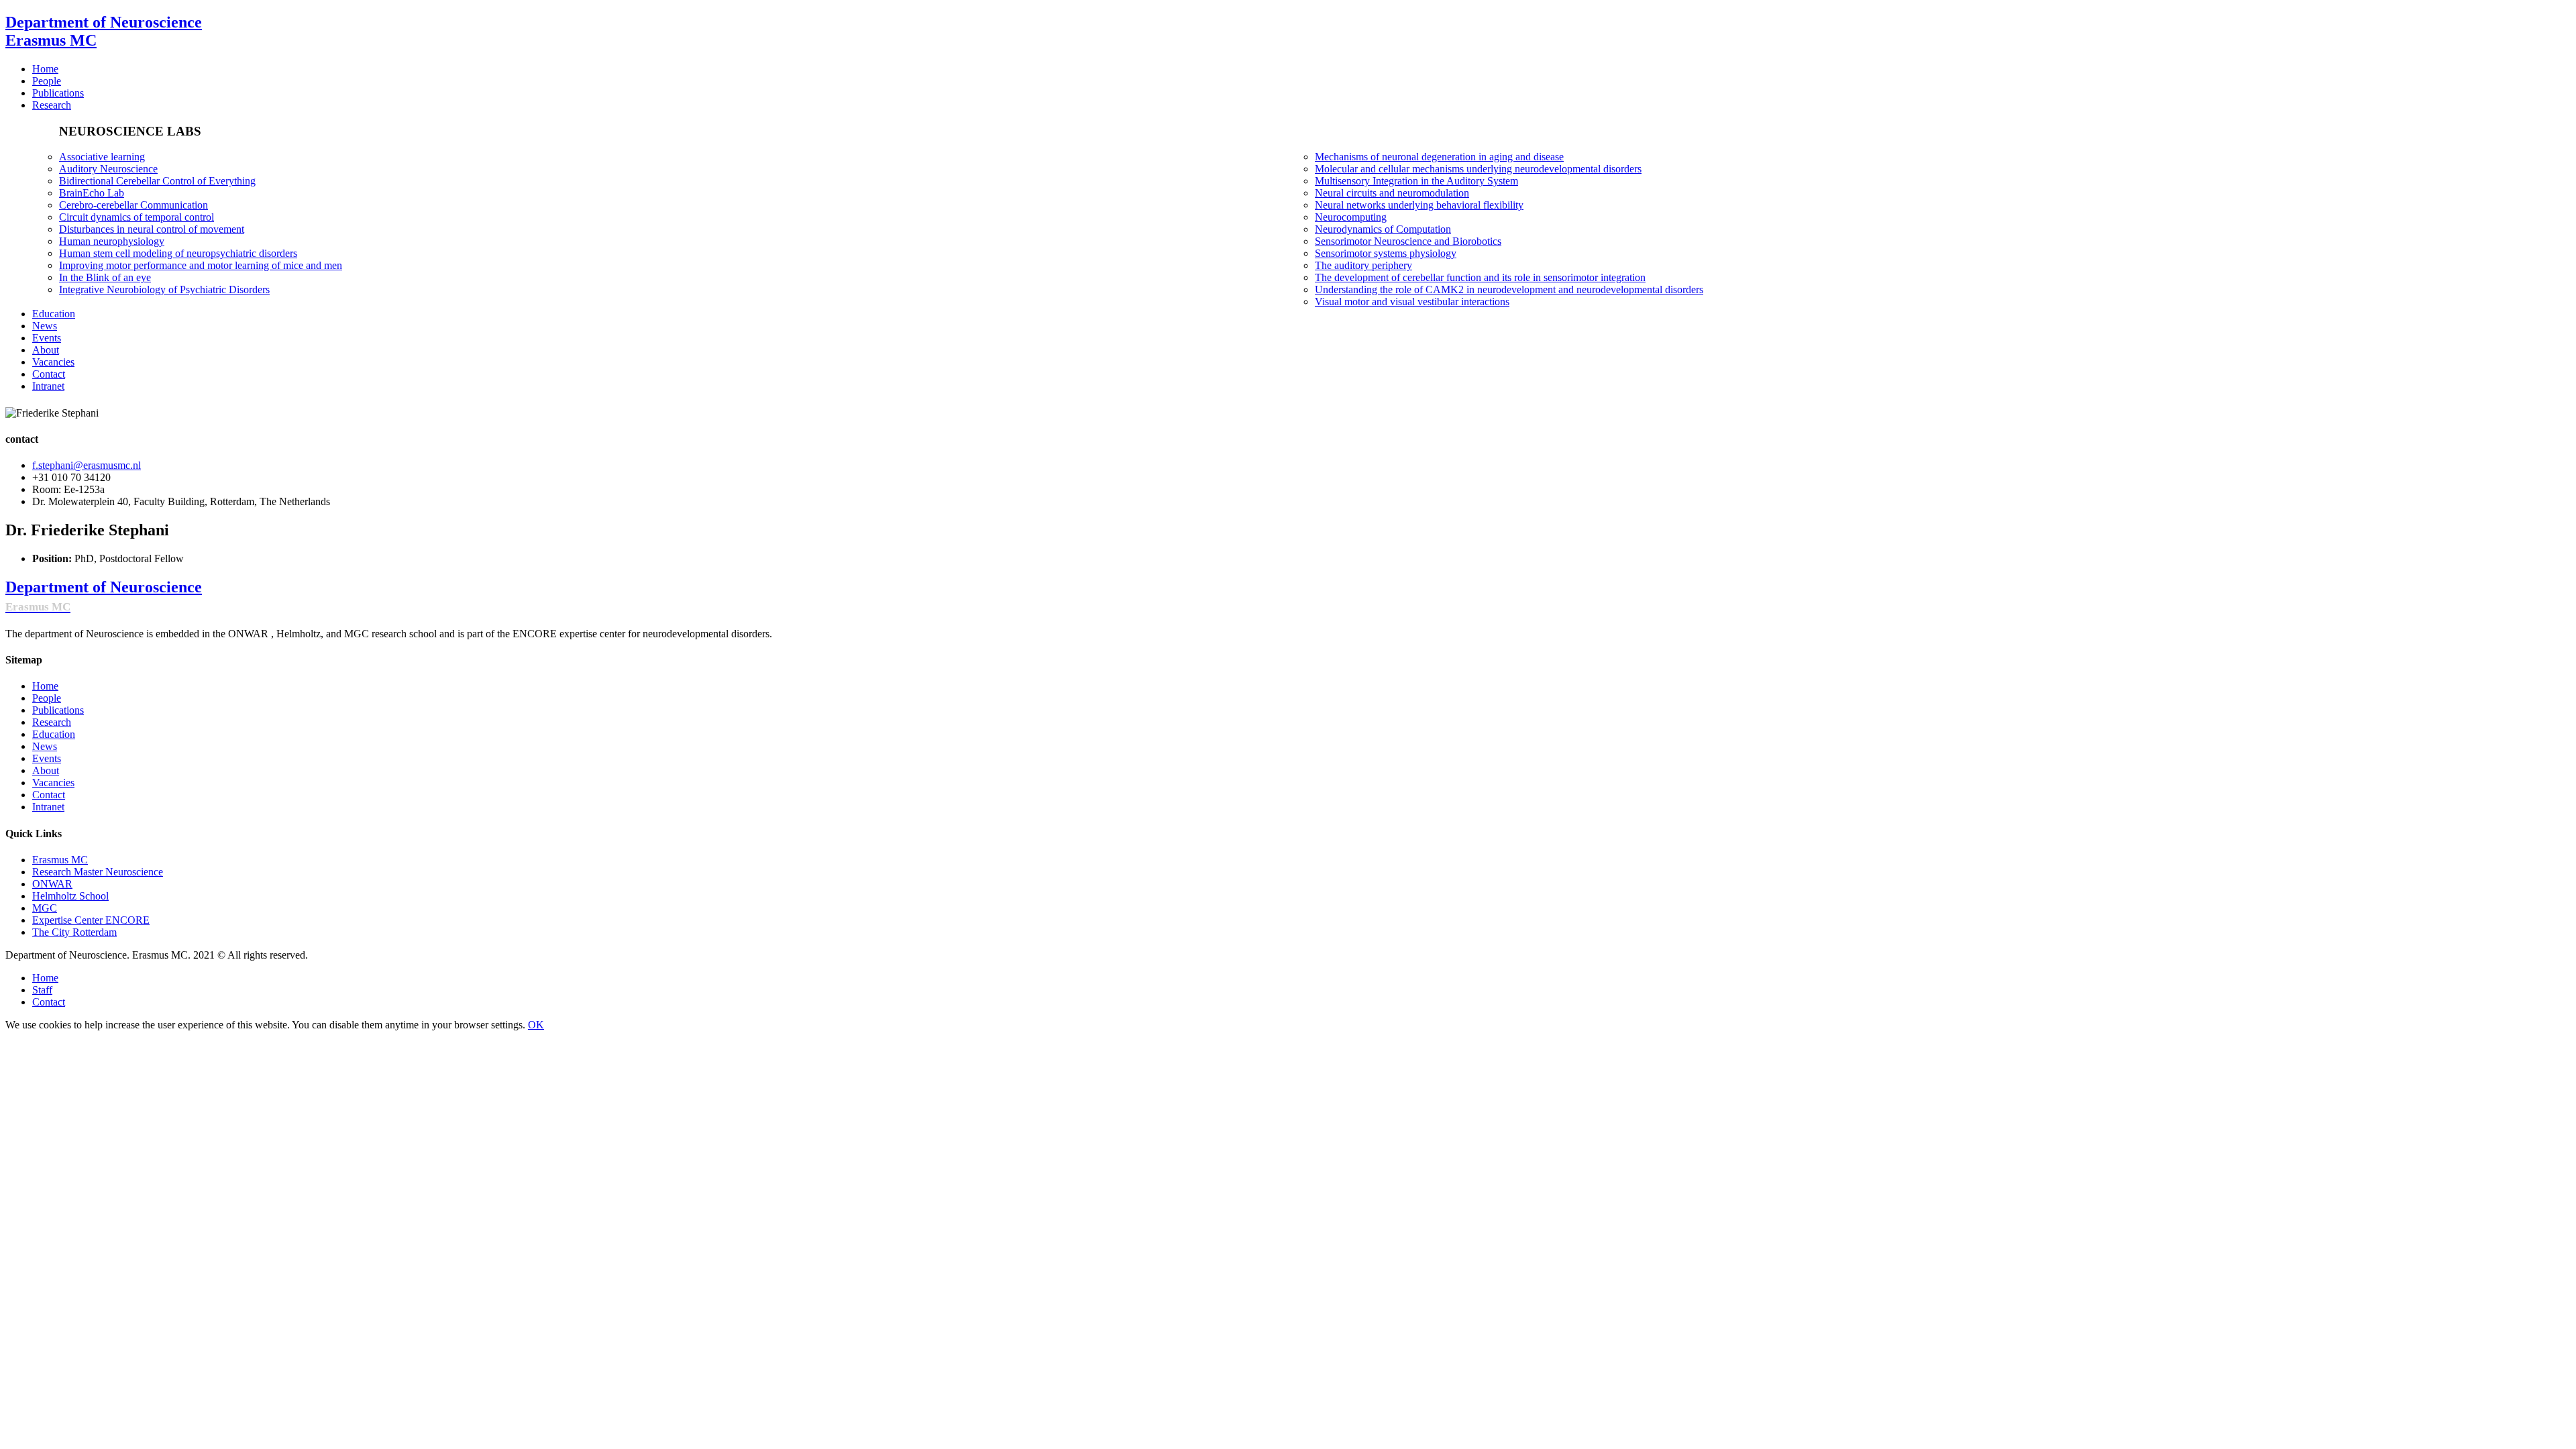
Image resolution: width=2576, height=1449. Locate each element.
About (46, 770)
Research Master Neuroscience (98, 872)
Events (47, 758)
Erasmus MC (60, 860)
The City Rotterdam (74, 932)
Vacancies (53, 783)
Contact (49, 795)
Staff (42, 990)
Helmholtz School (70, 896)
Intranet (48, 807)
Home (45, 686)
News (45, 746)
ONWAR (52, 884)
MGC (45, 908)
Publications (58, 710)
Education (54, 734)
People (47, 698)
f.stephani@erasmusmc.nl (87, 465)
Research (52, 722)
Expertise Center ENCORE (91, 920)
